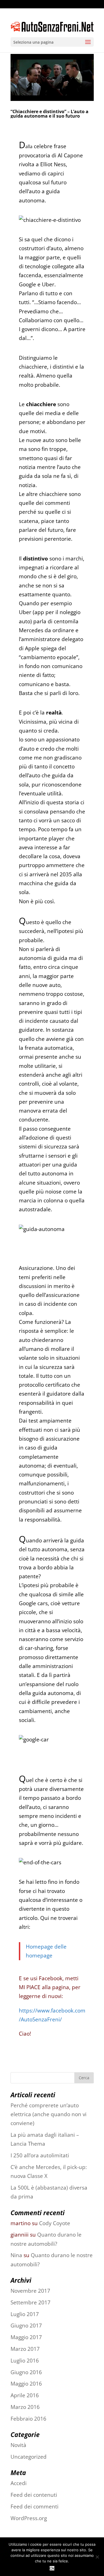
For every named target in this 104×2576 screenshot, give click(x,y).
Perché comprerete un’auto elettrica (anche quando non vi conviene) (49, 2114)
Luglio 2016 (25, 2361)
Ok (52, 2568)
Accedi (19, 2483)
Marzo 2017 (25, 2349)
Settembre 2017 (31, 2302)
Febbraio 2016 (28, 2419)
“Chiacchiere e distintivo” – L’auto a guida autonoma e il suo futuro (50, 114)
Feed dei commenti (35, 2506)
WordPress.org (29, 2518)
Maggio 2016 (26, 2384)
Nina (16, 2255)
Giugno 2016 (26, 2372)
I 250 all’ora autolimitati (40, 2155)
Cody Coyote (55, 2223)
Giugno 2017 (26, 2326)
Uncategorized (29, 2457)
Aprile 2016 (25, 2395)
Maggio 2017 (26, 2337)
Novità (18, 2445)
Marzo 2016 (25, 2407)
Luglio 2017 (25, 2314)
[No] (97, 2557)
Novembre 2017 (30, 2291)
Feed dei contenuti (34, 2495)
